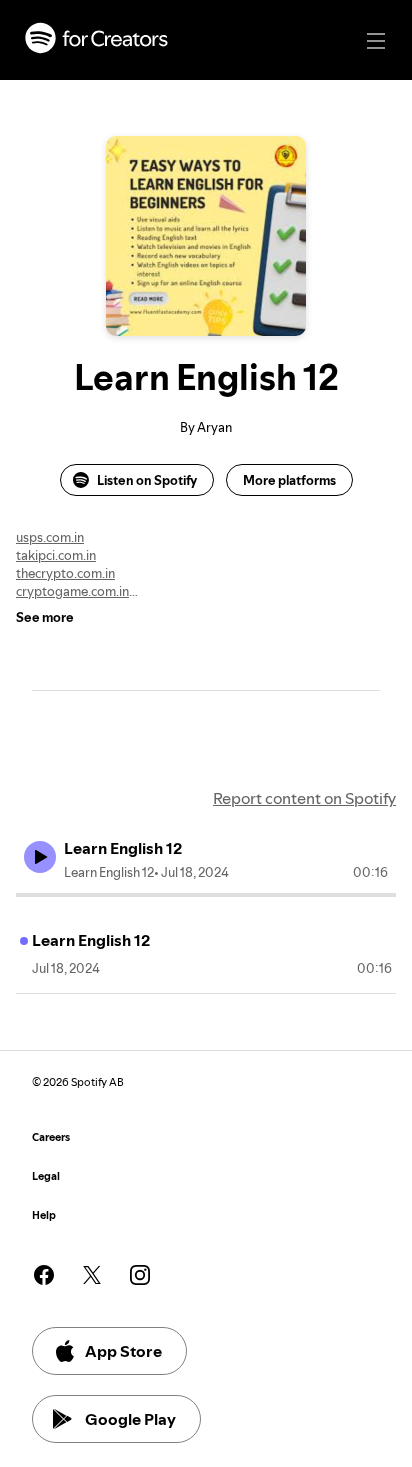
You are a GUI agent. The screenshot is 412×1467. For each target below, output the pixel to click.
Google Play (130, 1419)
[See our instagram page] (140, 1275)
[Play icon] (40, 857)
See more (45, 617)
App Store (123, 1351)
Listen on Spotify (147, 480)
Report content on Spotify (304, 798)
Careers (51, 1137)
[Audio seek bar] (206, 895)
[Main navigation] (376, 41)
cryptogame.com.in (72, 591)
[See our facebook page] (44, 1275)
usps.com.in (50, 537)
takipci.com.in (56, 555)
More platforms (289, 480)
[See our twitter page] (92, 1275)
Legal (46, 1176)
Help (44, 1215)
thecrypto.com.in (65, 573)
